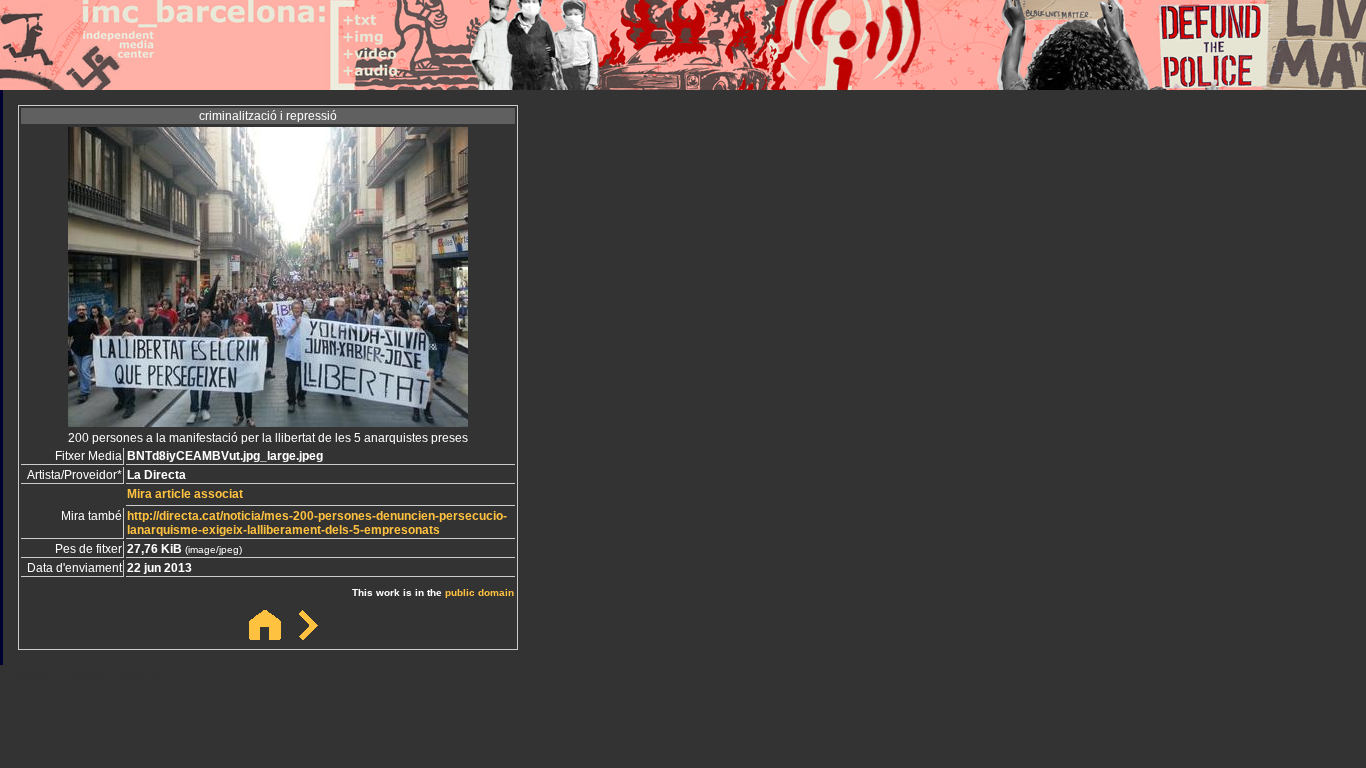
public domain (479, 592)
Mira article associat (185, 494)
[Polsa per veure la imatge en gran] (268, 421)
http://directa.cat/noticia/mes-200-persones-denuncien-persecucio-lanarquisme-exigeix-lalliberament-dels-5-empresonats (317, 523)
